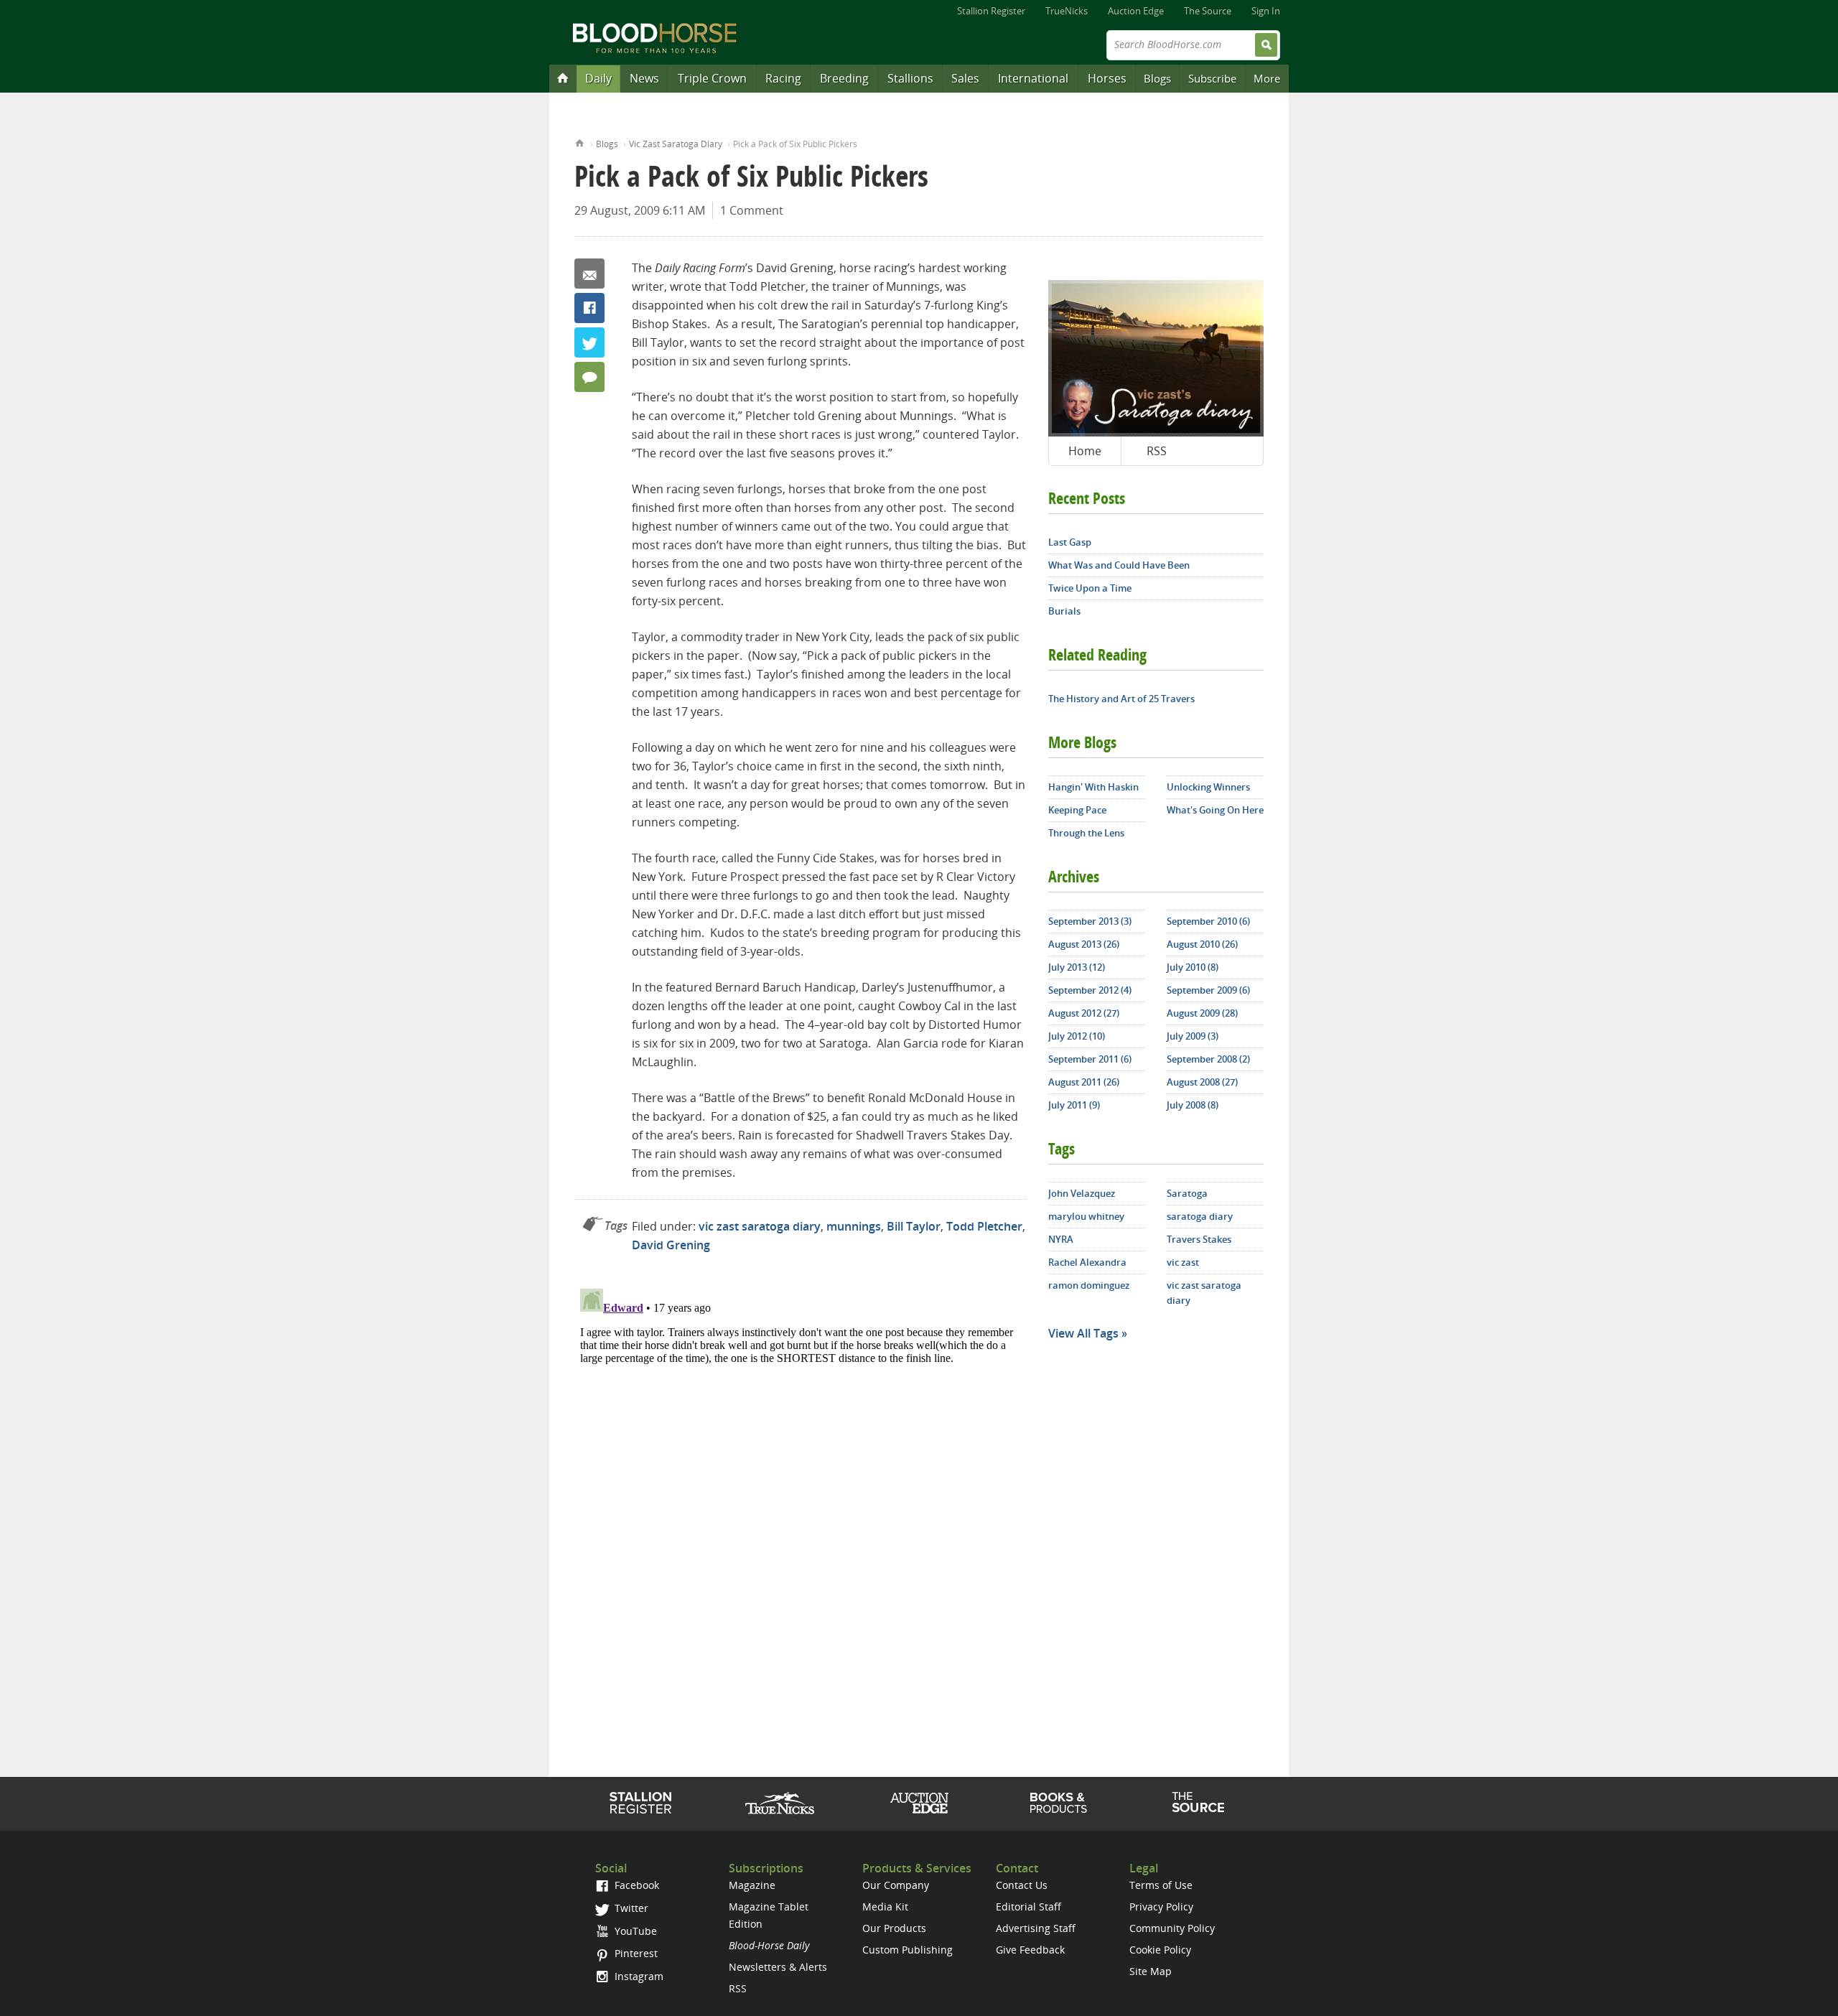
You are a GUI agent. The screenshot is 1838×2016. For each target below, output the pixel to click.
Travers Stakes (1199, 1239)
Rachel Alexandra (1087, 1262)
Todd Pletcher (984, 1226)
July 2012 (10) (1077, 1036)
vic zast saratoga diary (760, 1226)
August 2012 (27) (1084, 1013)
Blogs (1157, 78)
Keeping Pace (1077, 810)
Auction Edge (1136, 11)
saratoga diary (1200, 1216)
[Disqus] (801, 1462)
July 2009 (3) (1193, 1036)
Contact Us (1022, 1885)
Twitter (589, 342)
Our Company (896, 1885)
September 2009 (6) (1208, 990)
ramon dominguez (1089, 1285)
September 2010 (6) (1208, 921)
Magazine (752, 1885)
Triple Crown (712, 78)
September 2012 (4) (1090, 990)
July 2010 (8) (1193, 967)
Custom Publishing (908, 1950)
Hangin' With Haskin (1093, 787)
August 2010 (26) (1202, 944)
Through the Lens (1086, 833)
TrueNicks (1067, 11)
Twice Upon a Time (1090, 588)
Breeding (844, 78)
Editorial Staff (1028, 1907)
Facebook (589, 308)
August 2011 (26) (1084, 1082)
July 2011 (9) (1074, 1105)
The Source (1208, 11)
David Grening (671, 1245)
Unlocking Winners (1208, 787)
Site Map (1151, 1971)
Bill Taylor (914, 1226)
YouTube (634, 1931)
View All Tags (1083, 1333)
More (1267, 78)
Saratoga (1187, 1193)
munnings (854, 1226)
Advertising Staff (1036, 1928)
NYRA (1061, 1239)
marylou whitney (1086, 1216)
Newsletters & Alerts (778, 1967)
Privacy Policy (1161, 1907)
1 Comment (752, 210)
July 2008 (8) (1193, 1105)
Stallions (910, 78)
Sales (965, 78)
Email (589, 274)
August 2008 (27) (1202, 1082)
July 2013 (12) (1077, 967)
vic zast (1183, 1262)
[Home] (563, 78)
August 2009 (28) (1202, 1013)
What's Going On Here (1215, 810)
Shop (1059, 1803)
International (1033, 78)
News (644, 78)
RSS (1157, 451)
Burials (1064, 611)
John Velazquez (1082, 1193)
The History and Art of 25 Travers (1121, 699)
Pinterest (635, 1953)
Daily (598, 78)
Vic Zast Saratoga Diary (676, 144)
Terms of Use (1161, 1885)
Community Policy (1172, 1928)
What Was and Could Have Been (1119, 565)
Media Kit (885, 1907)
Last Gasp (1070, 542)
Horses (1107, 78)
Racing (783, 78)
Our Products (894, 1928)
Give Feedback (1030, 1950)
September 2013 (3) (1090, 921)
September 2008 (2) (1208, 1059)
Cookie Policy (1160, 1950)
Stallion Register (991, 11)
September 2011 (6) (1090, 1059)
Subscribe (1212, 78)
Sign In (1266, 11)
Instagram (638, 1976)
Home (580, 142)
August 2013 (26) (1084, 944)
